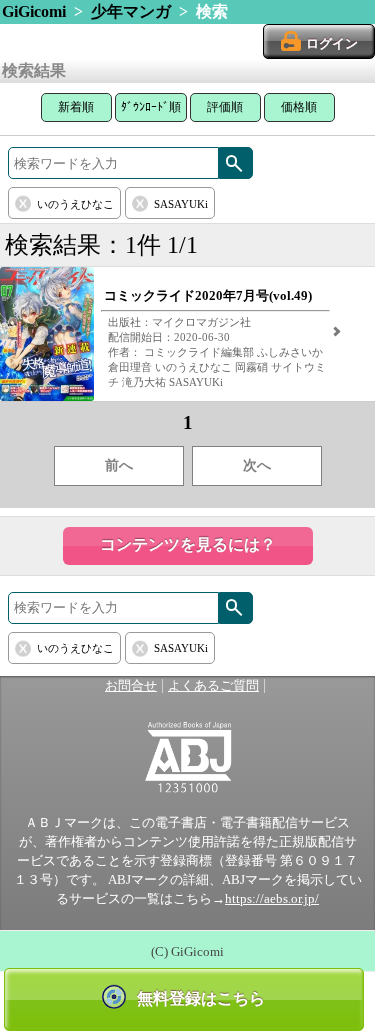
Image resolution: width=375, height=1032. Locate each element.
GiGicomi (34, 11)
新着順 (76, 107)
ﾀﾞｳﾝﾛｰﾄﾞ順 (151, 107)
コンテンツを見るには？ (188, 544)
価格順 (299, 107)
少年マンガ (131, 11)
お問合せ (131, 686)
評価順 (225, 107)
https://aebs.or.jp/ (272, 899)
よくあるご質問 (213, 686)
